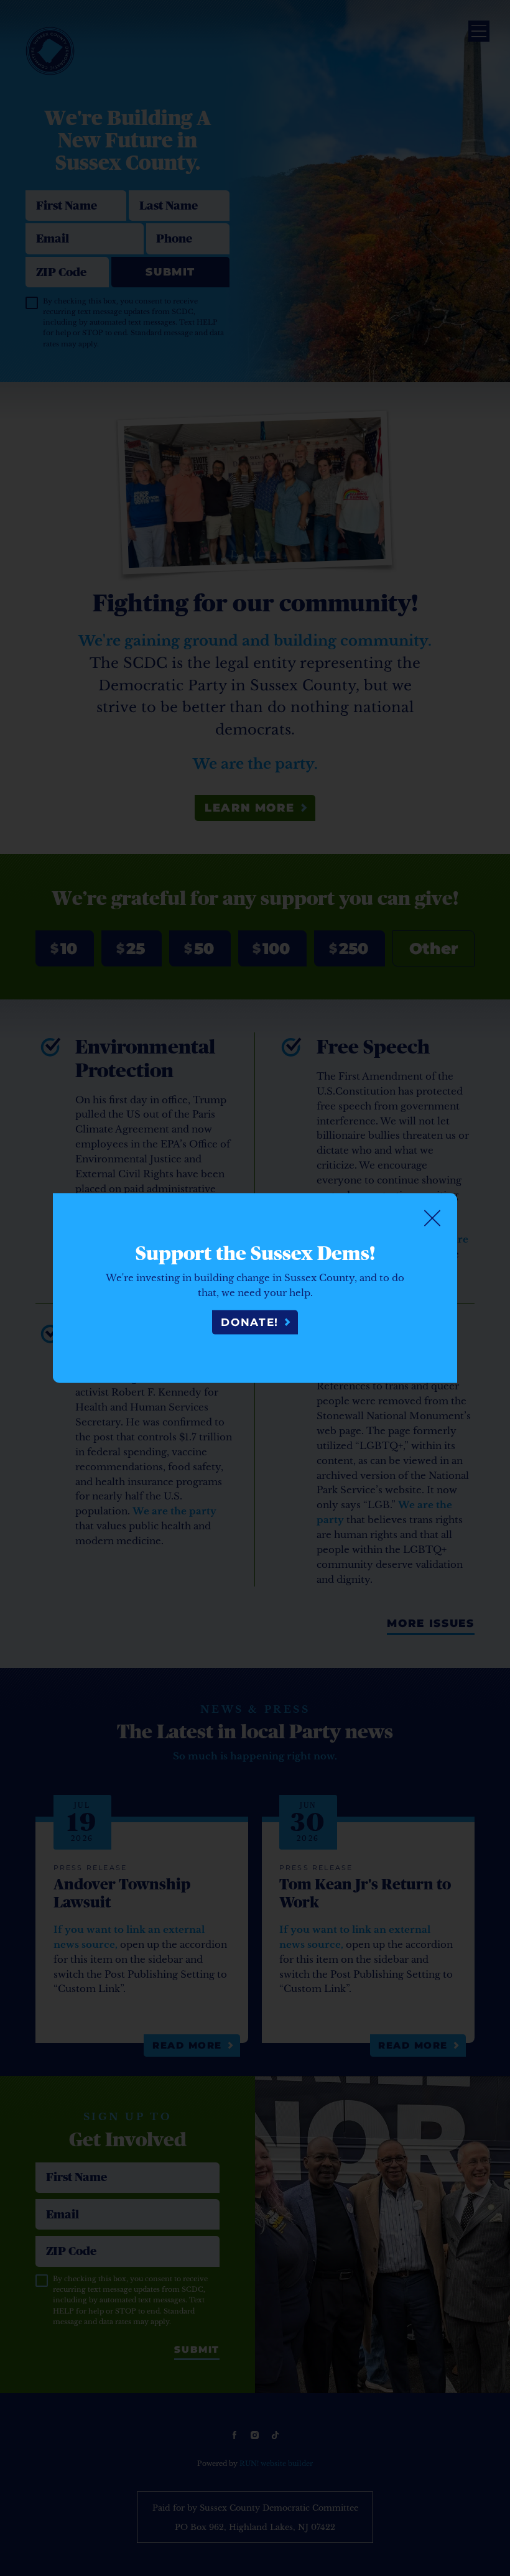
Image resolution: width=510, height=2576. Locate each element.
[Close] (432, 1218)
